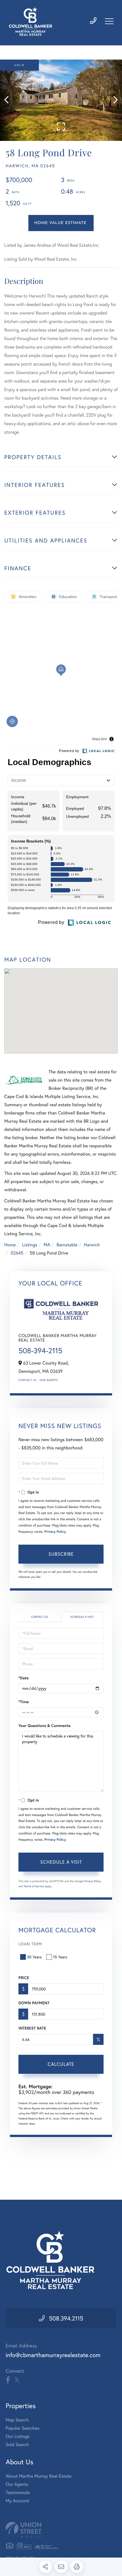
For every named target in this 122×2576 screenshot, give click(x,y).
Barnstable (67, 1245)
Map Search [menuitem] (17, 2420)
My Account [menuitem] (17, 2501)
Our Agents (49, 1380)
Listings (30, 1245)
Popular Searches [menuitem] (23, 2428)
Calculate (61, 2064)
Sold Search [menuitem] (17, 2445)
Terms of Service (34, 1886)
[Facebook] (8, 2380)
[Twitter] (17, 2380)
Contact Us (28, 1380)
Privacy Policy (55, 1532)
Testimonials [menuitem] (18, 2492)
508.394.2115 (66, 2318)
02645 (17, 1253)
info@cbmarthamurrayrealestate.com (53, 2355)
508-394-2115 (40, 1351)
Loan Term (30, 1944)
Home (10, 1245)
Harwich (92, 1245)
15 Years (60, 1957)
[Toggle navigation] (109, 21)
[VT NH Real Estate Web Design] (61, 2530)
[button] (9, 100)
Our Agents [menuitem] (17, 2484)
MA (47, 1245)
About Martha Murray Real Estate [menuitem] (39, 2476)
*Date (24, 1678)
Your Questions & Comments (45, 1726)
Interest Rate (32, 2028)
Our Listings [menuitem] (18, 2436)
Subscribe (61, 1554)
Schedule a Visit (82, 1617)
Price (24, 1978)
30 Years (34, 1957)
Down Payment (34, 2003)
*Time (24, 1702)
